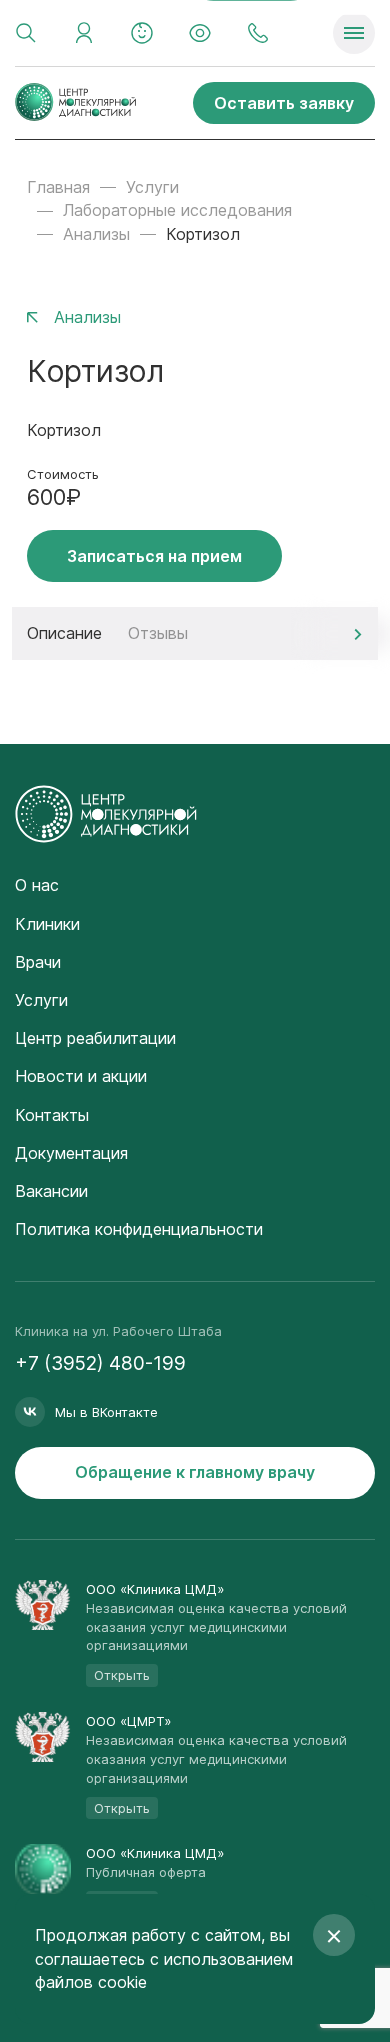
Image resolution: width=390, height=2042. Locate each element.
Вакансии (51, 1191)
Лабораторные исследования (177, 210)
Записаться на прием (154, 556)
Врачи (38, 962)
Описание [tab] (64, 633)
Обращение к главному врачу (195, 1472)
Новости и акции (81, 1076)
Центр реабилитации (95, 1038)
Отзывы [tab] (158, 633)
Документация (71, 1153)
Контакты (52, 1115)
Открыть (122, 1675)
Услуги (152, 187)
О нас (37, 885)
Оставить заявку (284, 103)
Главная (58, 187)
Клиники (47, 924)
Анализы (96, 234)
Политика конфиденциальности (139, 1229)
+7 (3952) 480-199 (100, 1363)
